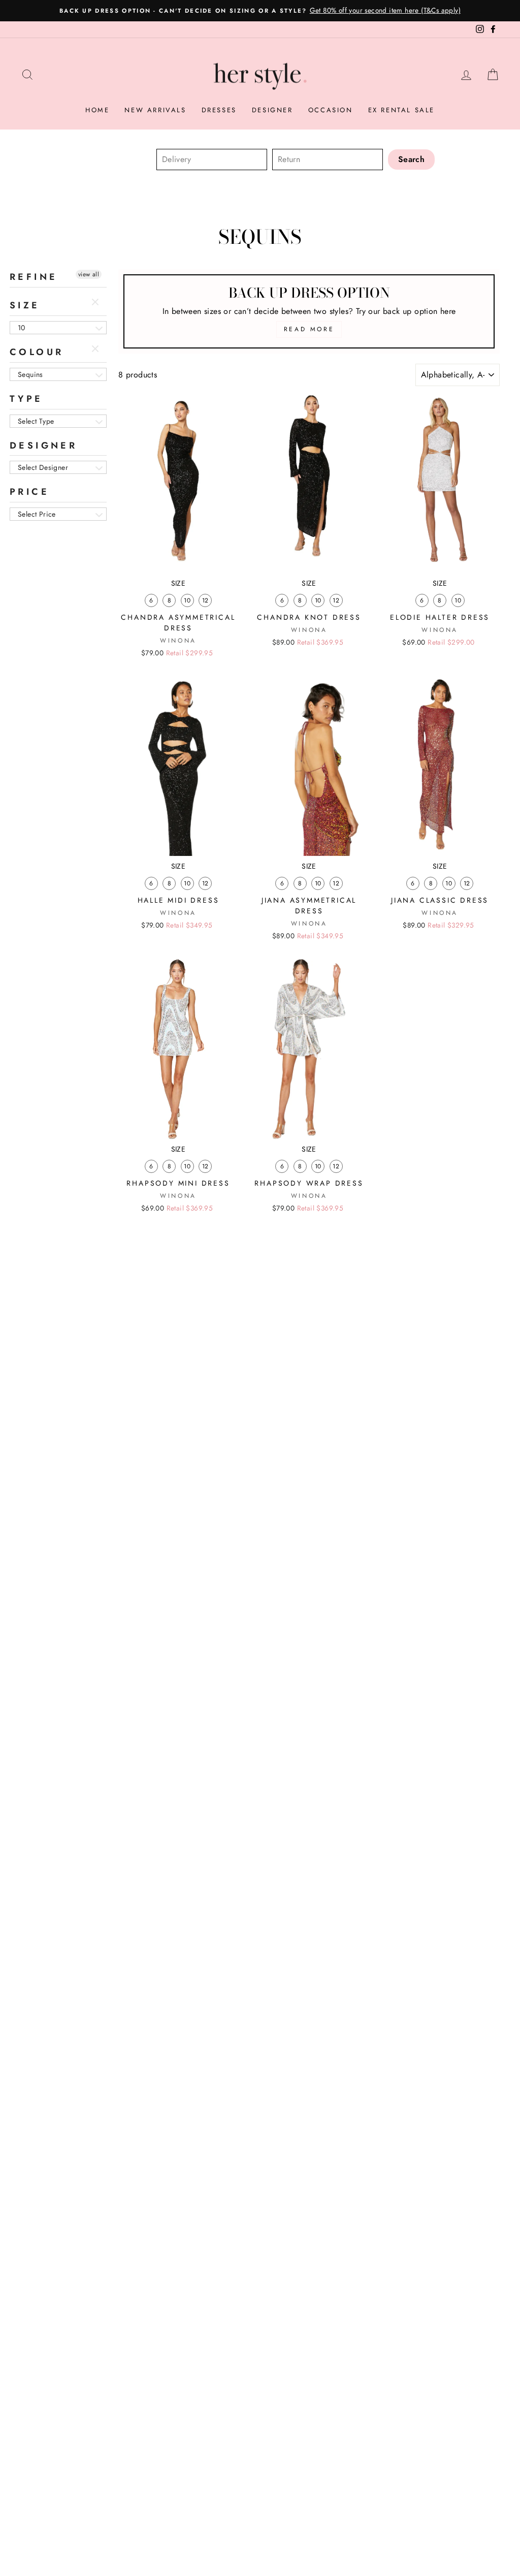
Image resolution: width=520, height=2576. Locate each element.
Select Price (37, 514)
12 (205, 600)
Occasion (331, 110)
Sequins (30, 374)
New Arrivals (155, 110)
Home (97, 110)
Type (26, 399)
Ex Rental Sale (401, 110)
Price (29, 492)
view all (89, 274)
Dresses (219, 110)
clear (96, 303)
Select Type (36, 421)
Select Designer (43, 467)
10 (22, 328)
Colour (37, 352)
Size (25, 305)
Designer (272, 110)
